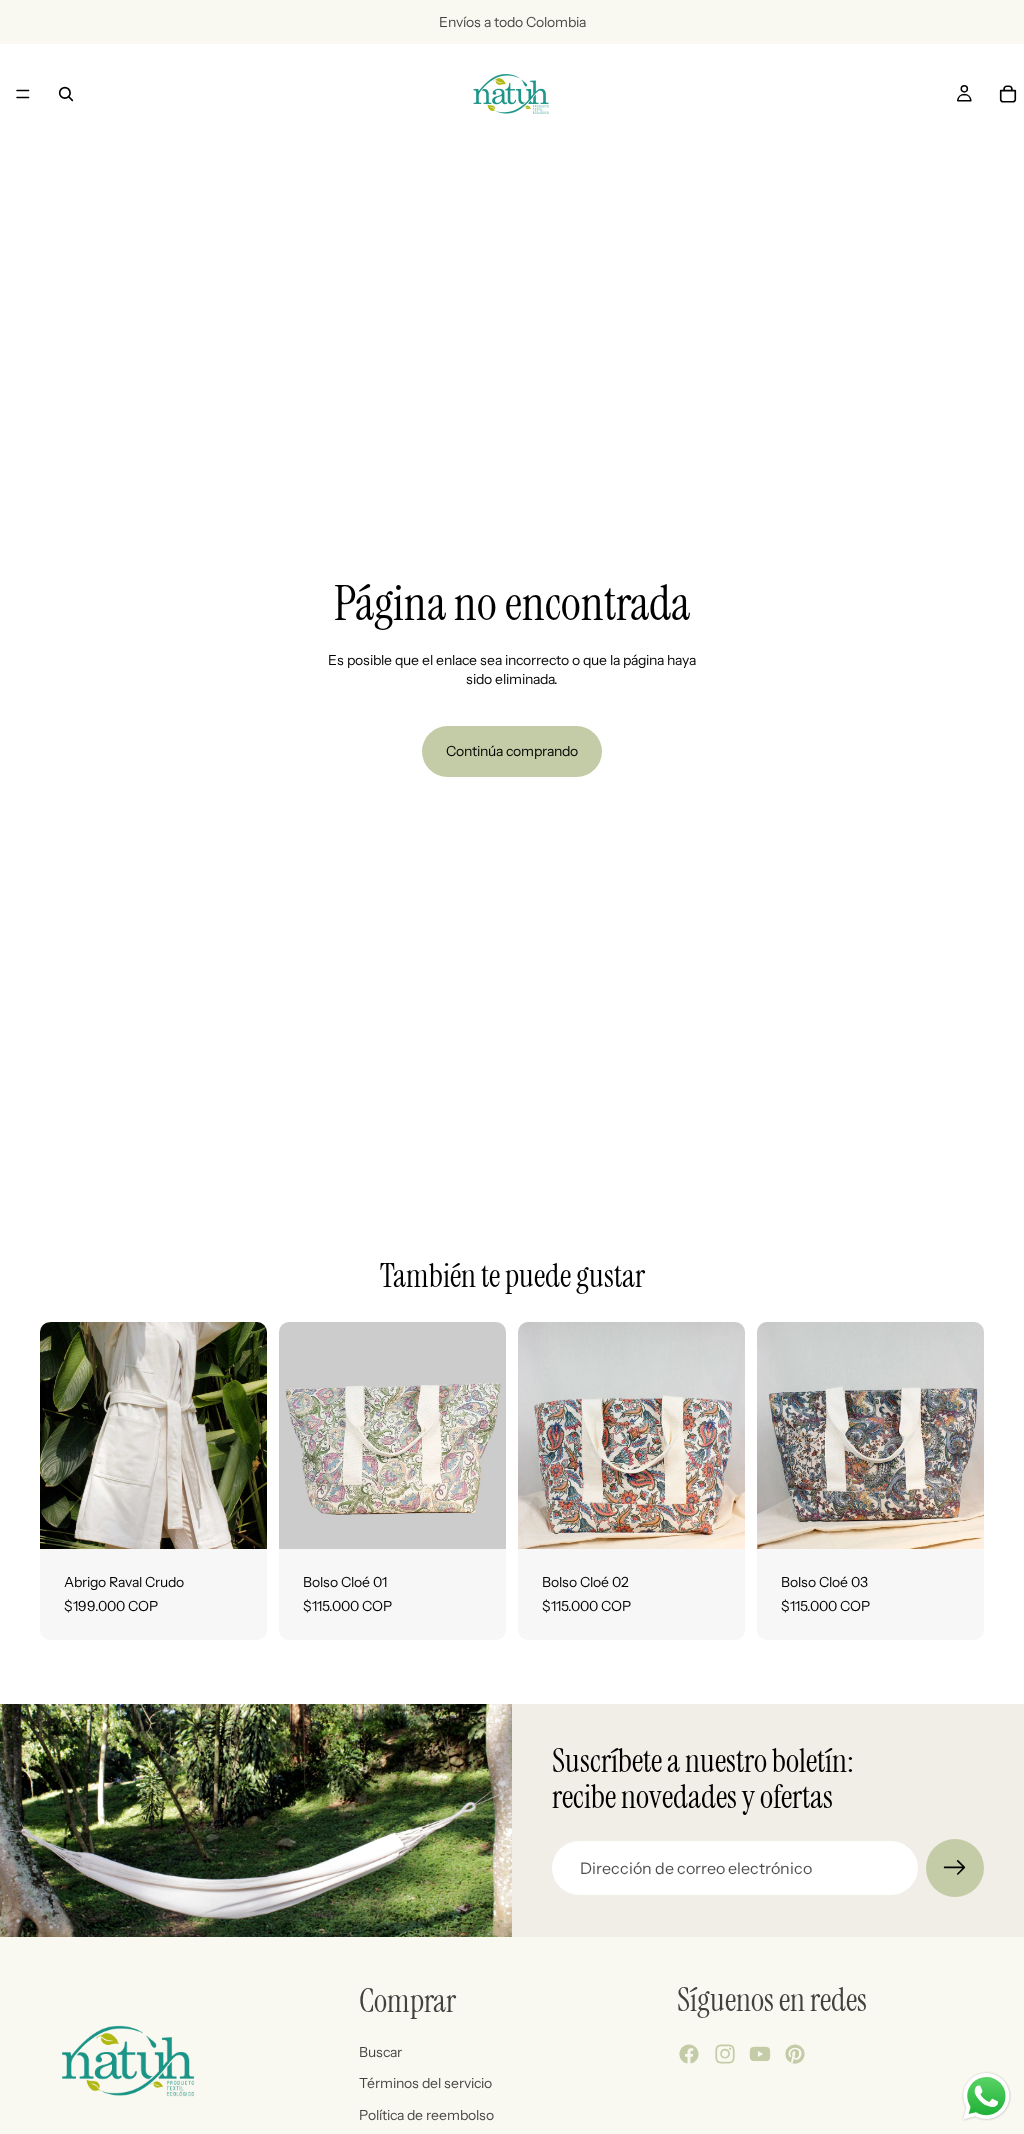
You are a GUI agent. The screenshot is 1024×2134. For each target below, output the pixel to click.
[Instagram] (725, 2054)
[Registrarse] (955, 1868)
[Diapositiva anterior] (62, 1436)
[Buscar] (66, 94)
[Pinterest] (795, 2054)
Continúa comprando (512, 751)
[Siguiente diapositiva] (245, 1436)
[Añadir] (236, 1518)
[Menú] (23, 94)
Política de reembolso (426, 2115)
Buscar (380, 2051)
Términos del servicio (425, 2083)
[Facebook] (689, 2054)
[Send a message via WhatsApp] (986, 2096)
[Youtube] (760, 2054)
